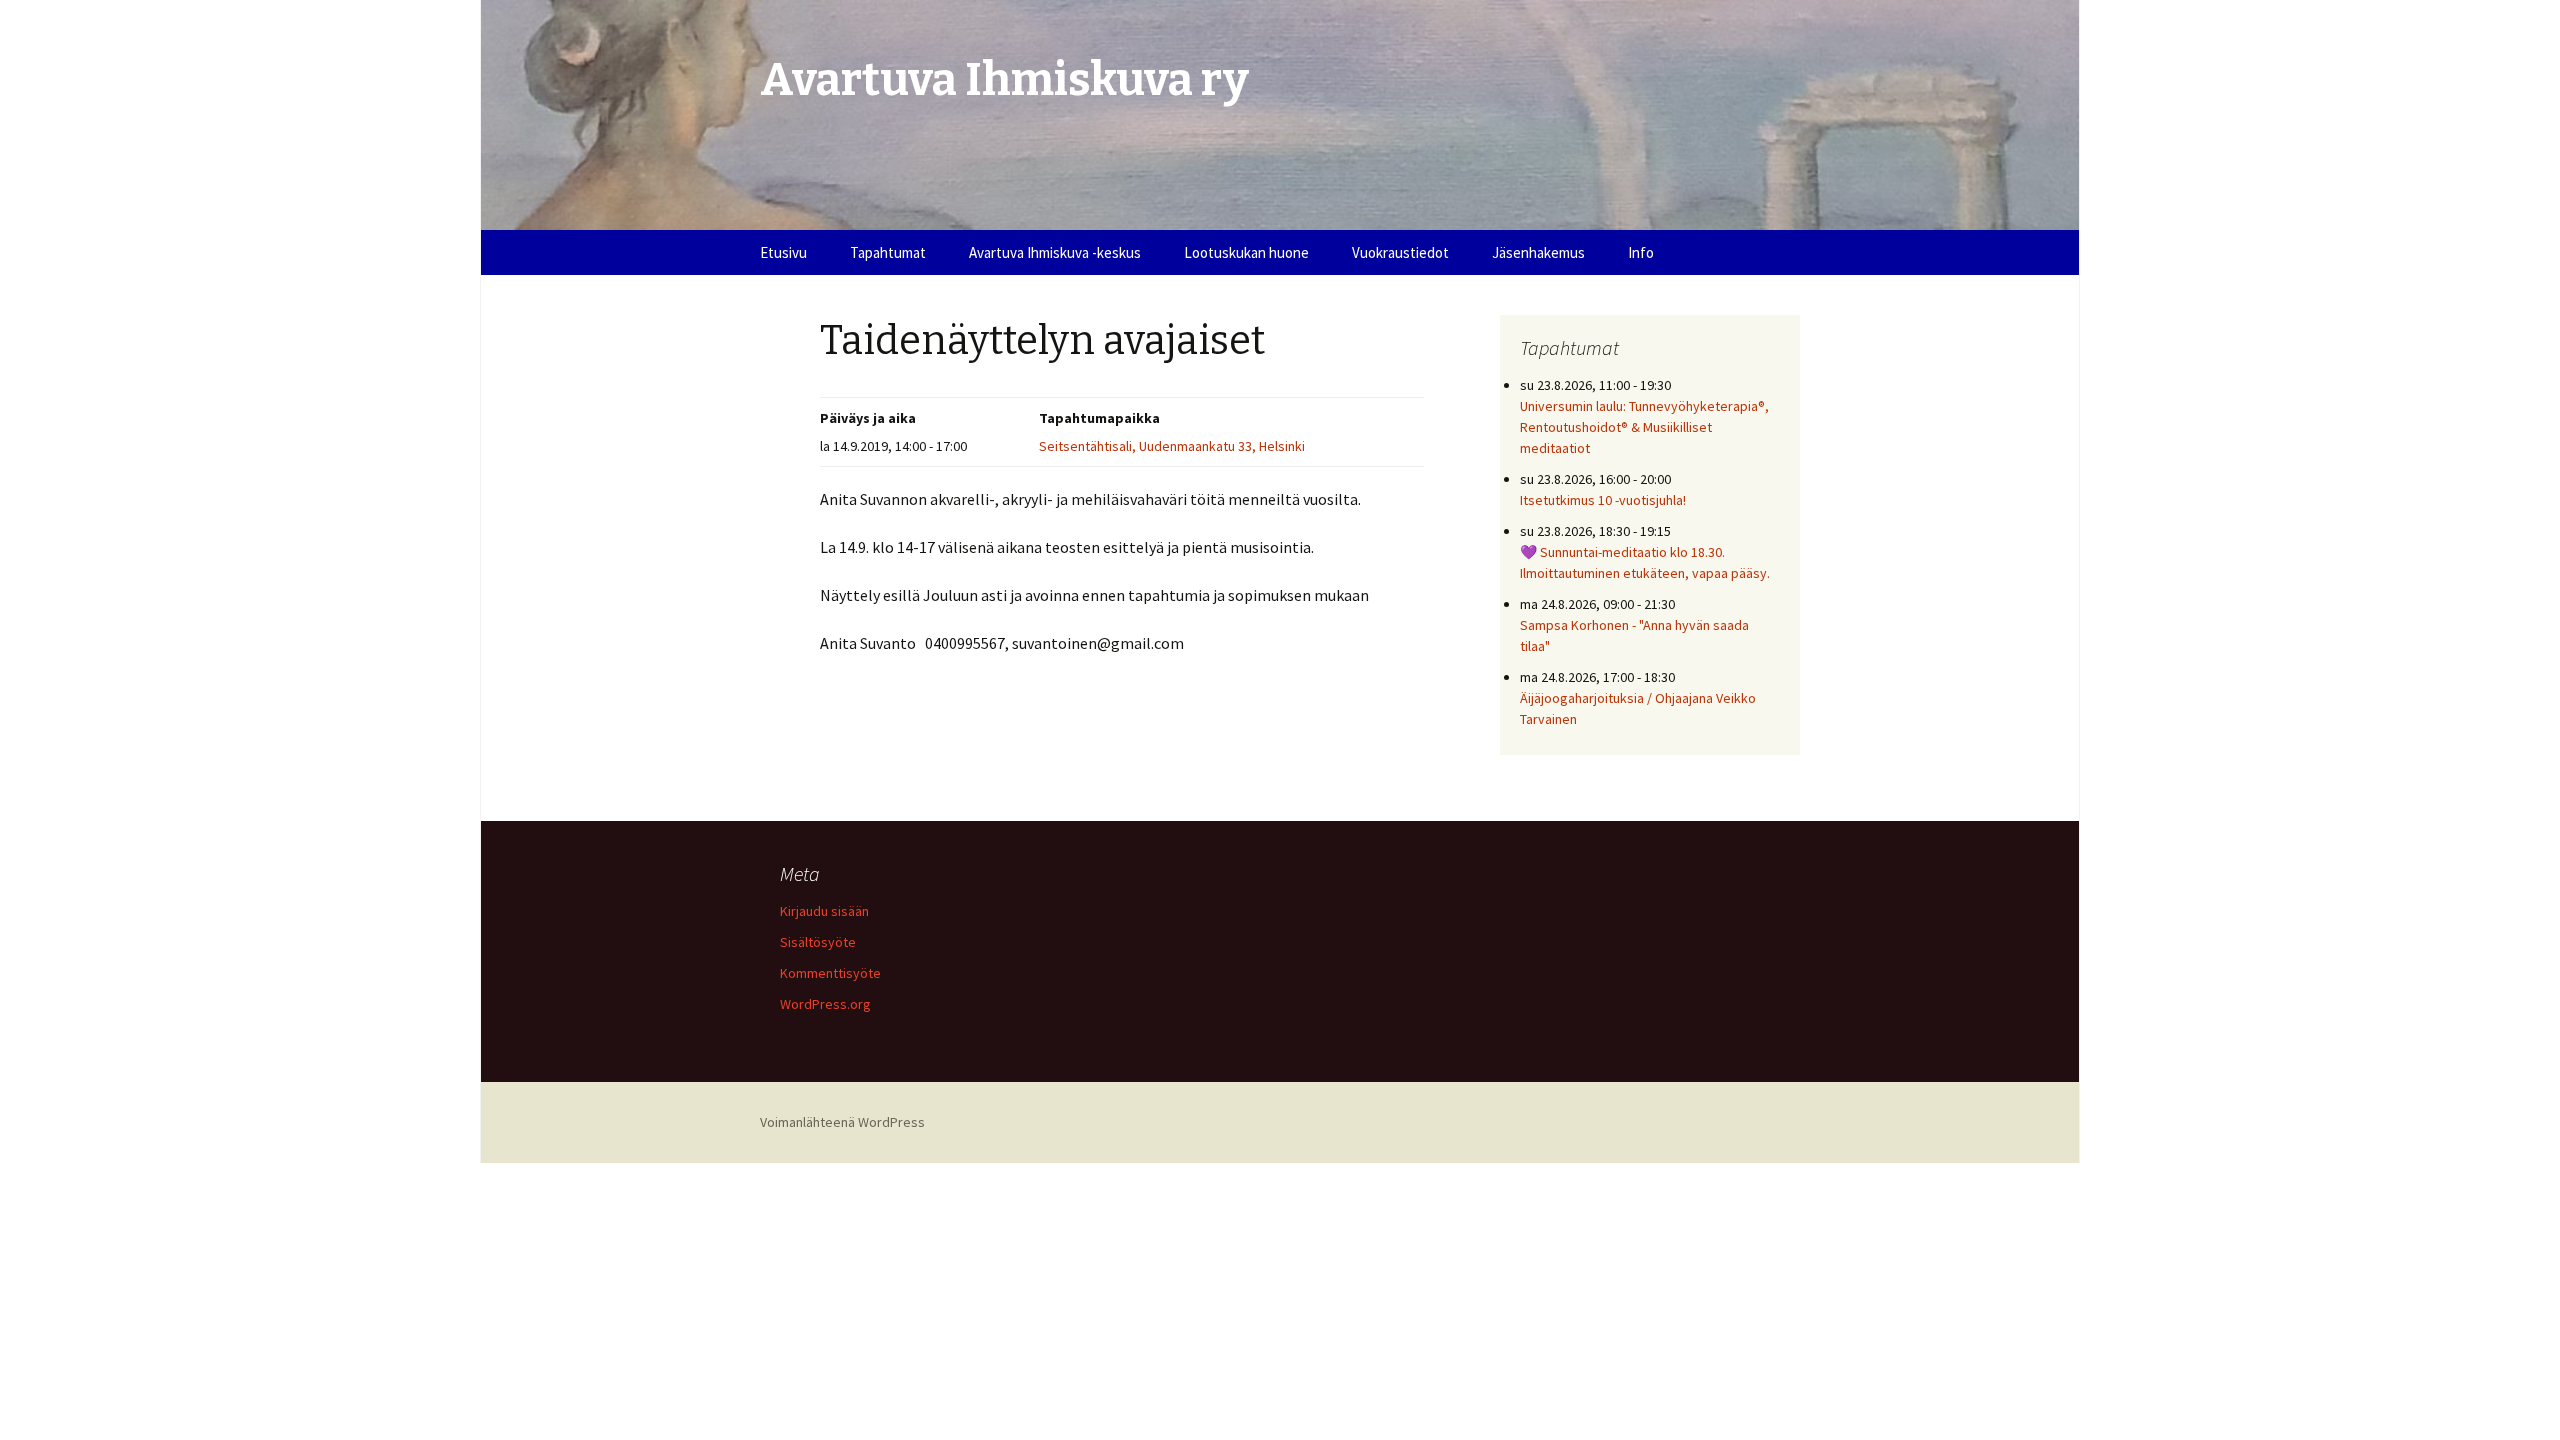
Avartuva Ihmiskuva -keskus (1055, 252)
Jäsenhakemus (1538, 252)
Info (1641, 252)
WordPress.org (825, 1004)
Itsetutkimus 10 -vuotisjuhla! (1603, 500)
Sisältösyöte (818, 942)
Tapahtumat (888, 252)
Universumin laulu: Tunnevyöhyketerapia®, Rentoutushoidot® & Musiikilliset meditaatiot (1644, 427)
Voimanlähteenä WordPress (842, 1122)
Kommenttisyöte (830, 973)
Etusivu (783, 252)
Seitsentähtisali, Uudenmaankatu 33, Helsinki (1172, 446)
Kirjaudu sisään (824, 911)
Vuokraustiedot (1400, 252)
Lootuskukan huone (1246, 252)
